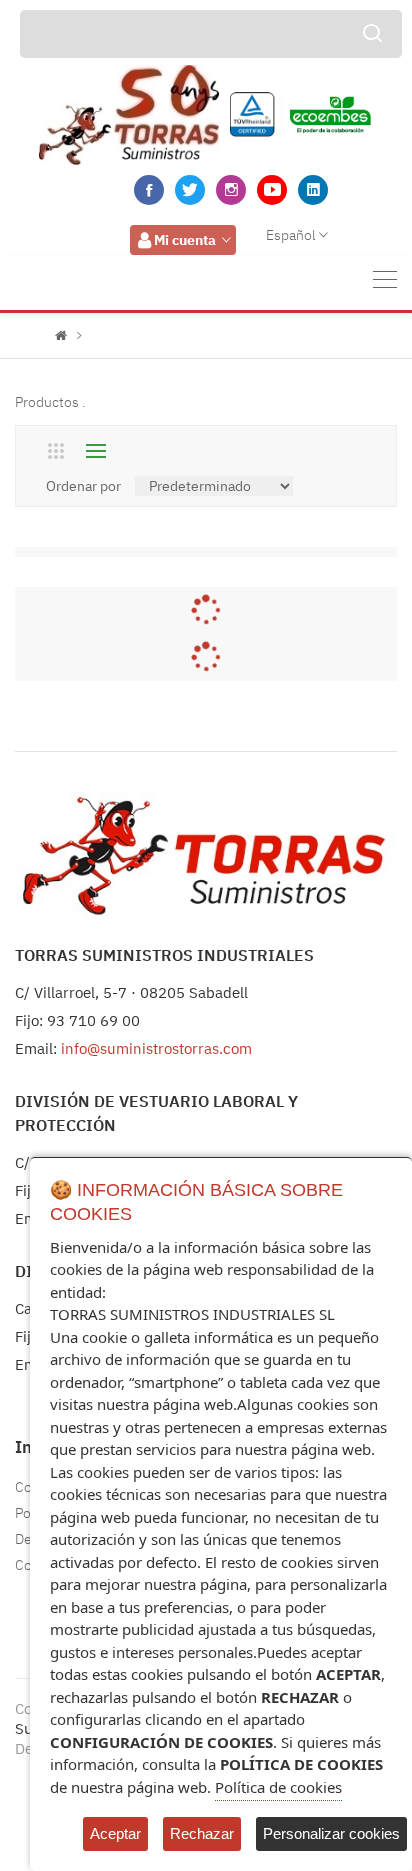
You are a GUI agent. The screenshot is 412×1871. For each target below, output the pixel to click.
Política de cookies (278, 1787)
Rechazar (202, 1833)
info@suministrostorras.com (156, 1048)
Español (291, 235)
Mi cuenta (185, 240)
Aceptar (115, 1833)
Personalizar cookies (331, 1833)
